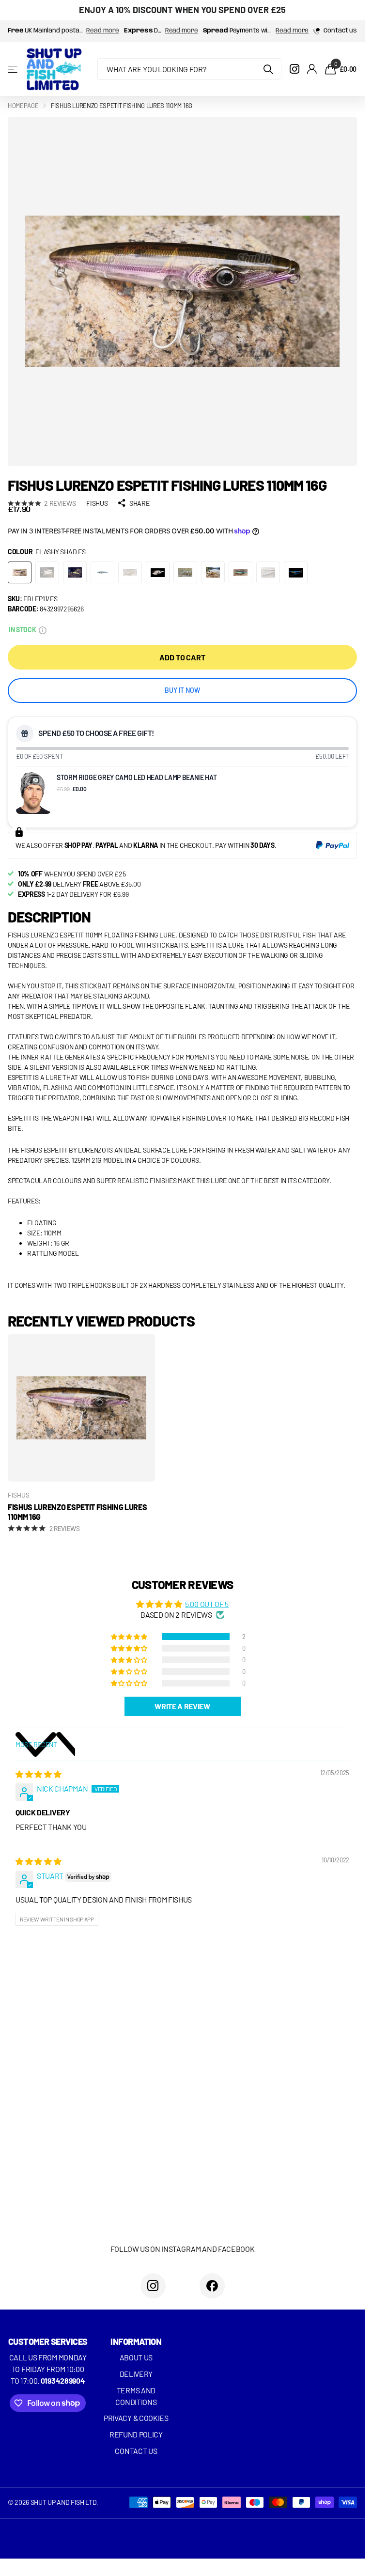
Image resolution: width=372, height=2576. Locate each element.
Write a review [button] (182, 1706)
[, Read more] (294, 69)
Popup (43, 630)
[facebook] (212, 2286)
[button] (130, 1637)
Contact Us (136, 2451)
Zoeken (268, 69)
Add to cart (182, 657)
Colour (46, 552)
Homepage (23, 106)
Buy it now (182, 690)
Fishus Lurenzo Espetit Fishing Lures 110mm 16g (77, 1512)
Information (136, 2342)
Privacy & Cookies (136, 2418)
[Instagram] (153, 2286)
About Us (136, 2357)
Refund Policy (136, 2434)
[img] (38, 1774)
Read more (103, 31)
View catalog (13, 69)
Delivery (136, 2374)
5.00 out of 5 (207, 1604)
